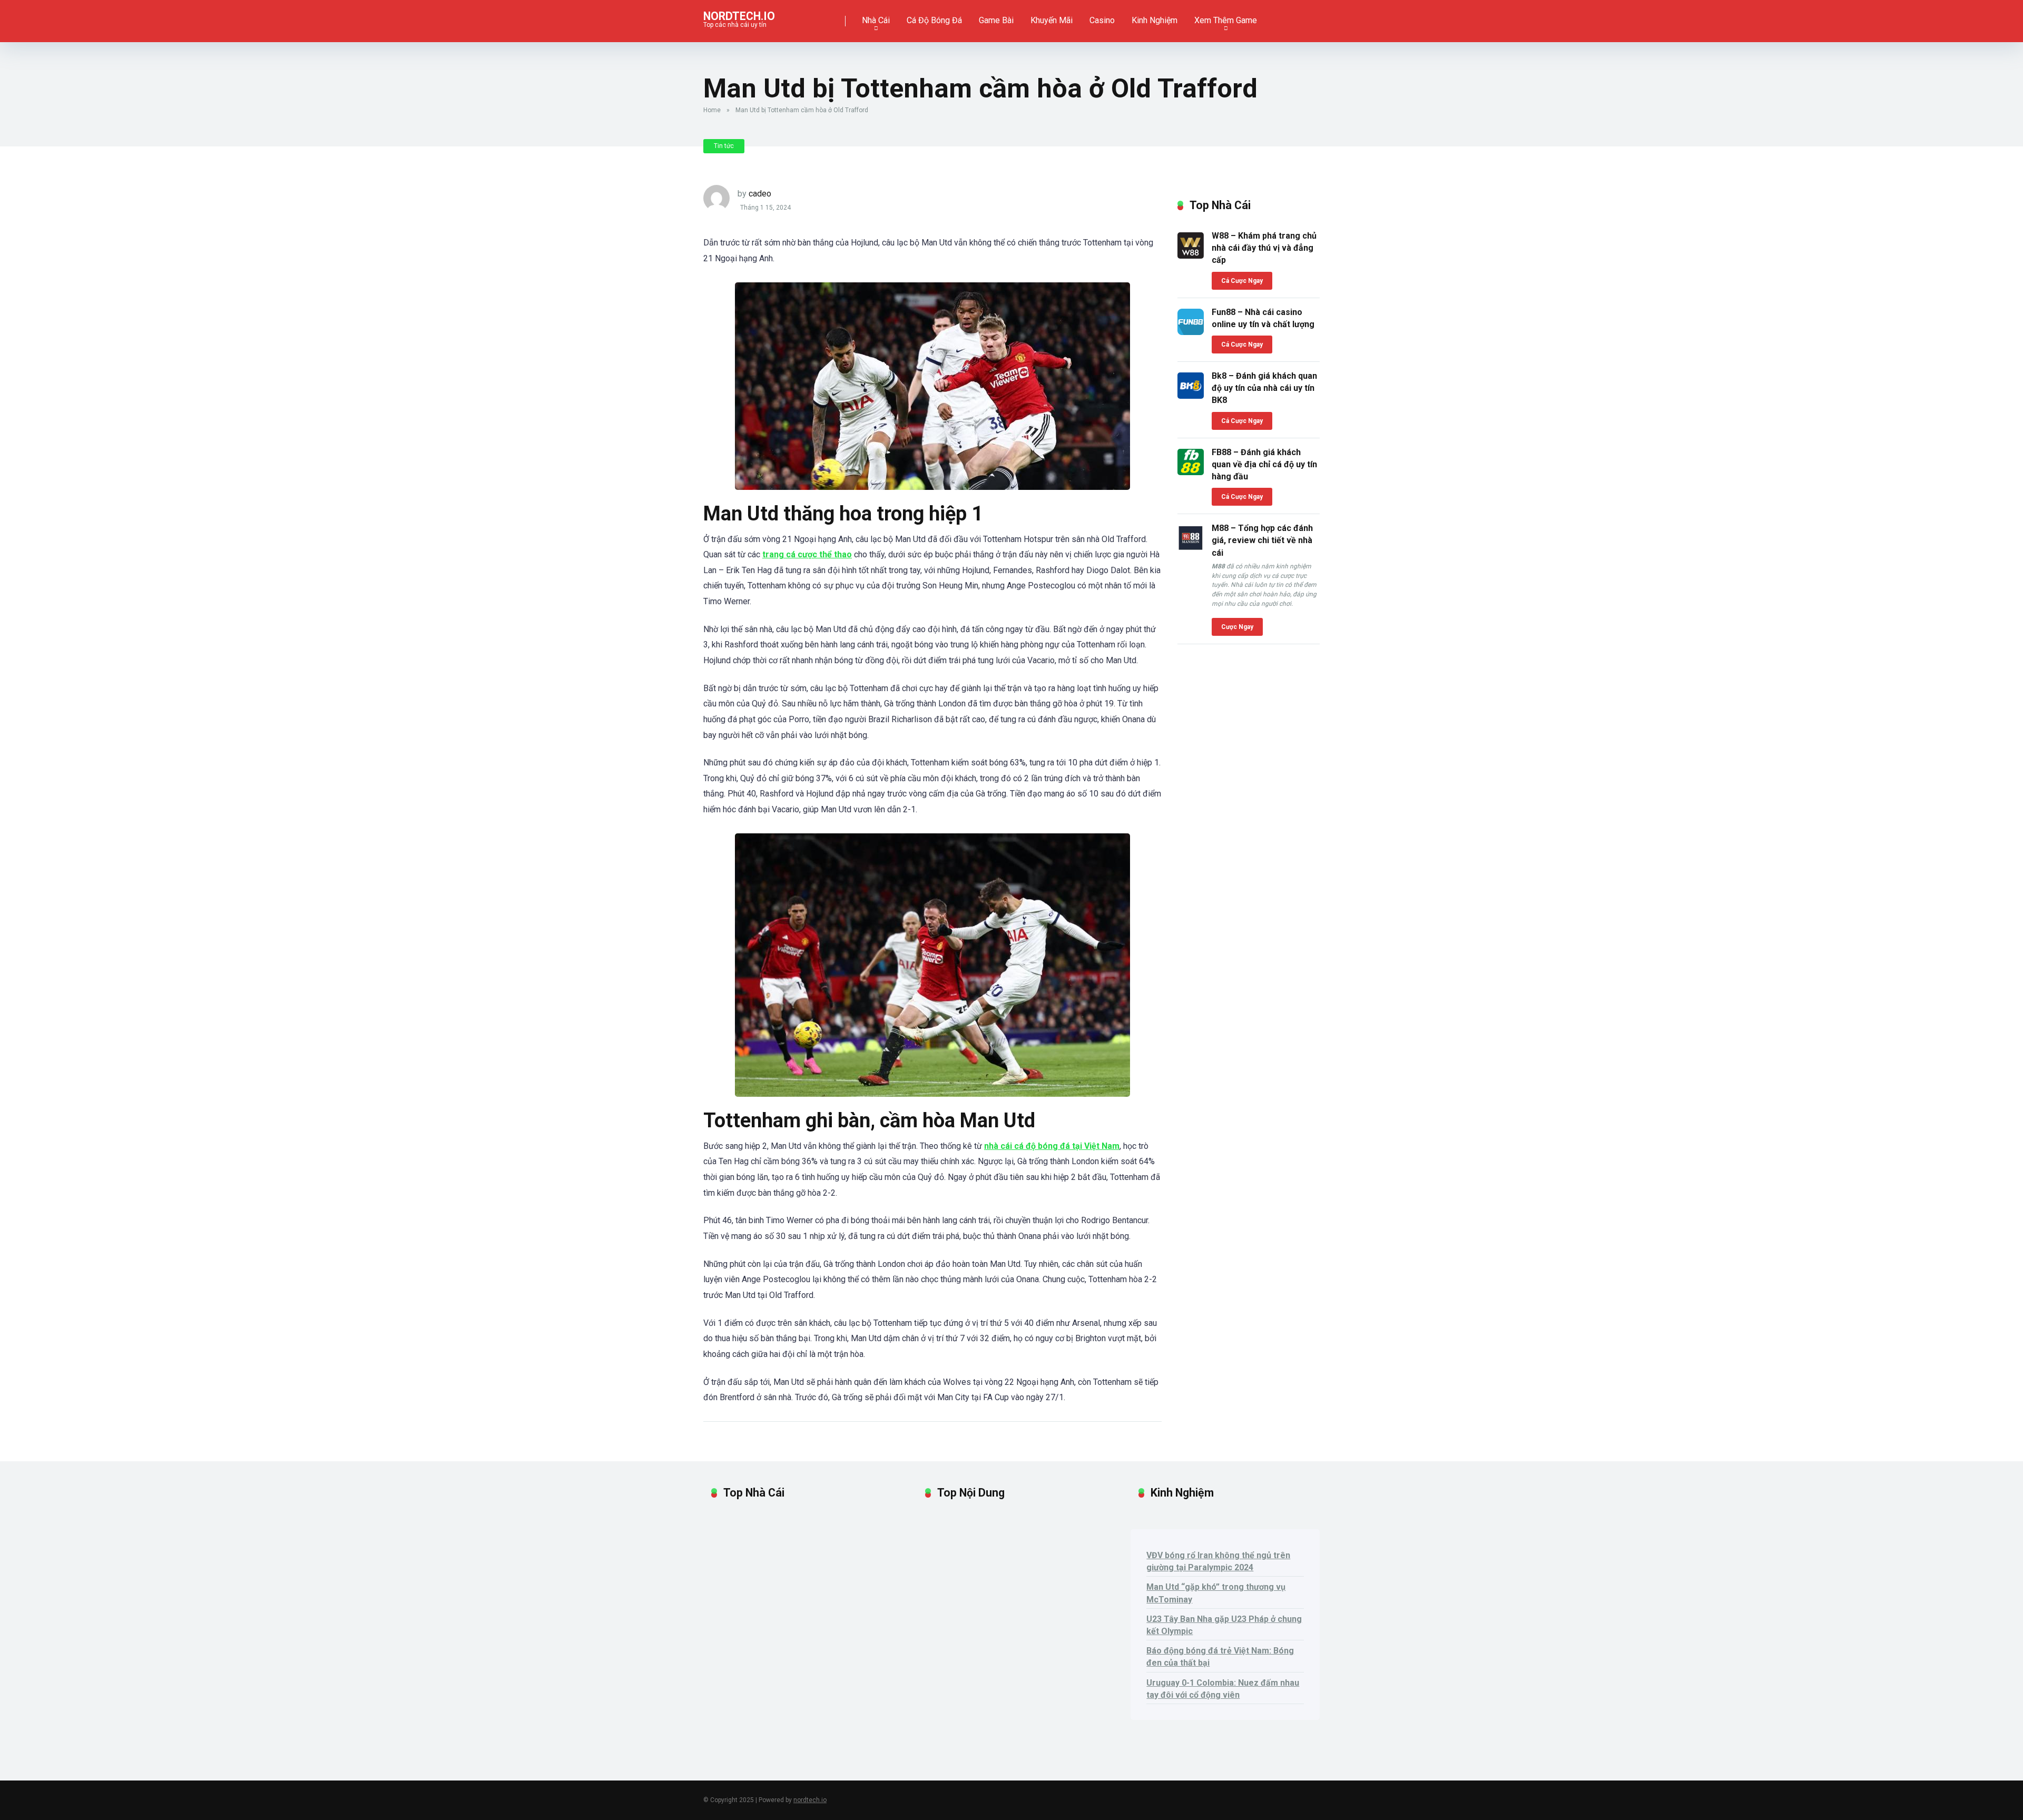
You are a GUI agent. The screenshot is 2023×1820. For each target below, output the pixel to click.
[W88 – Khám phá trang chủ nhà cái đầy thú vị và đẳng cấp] (1191, 256)
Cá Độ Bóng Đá (934, 20)
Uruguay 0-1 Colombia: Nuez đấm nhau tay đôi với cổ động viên (1223, 1689)
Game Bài (996, 20)
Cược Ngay (1237, 627)
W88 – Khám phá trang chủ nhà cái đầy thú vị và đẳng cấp (1264, 248)
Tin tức (724, 146)
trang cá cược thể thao (807, 554)
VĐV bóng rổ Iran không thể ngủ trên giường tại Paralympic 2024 (1218, 1561)
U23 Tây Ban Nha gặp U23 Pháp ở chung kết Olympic (1224, 1625)
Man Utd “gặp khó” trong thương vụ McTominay (1216, 1593)
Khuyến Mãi (1052, 20)
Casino (1102, 20)
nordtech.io (739, 16)
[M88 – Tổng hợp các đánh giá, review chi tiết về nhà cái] (1191, 548)
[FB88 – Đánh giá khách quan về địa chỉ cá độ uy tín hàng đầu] (1191, 472)
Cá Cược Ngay (1242, 281)
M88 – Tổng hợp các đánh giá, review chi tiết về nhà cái (1262, 540)
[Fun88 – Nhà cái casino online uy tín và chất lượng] (1191, 332)
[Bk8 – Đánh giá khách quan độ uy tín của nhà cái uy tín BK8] (1191, 396)
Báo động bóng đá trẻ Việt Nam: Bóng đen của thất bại (1220, 1657)
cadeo (760, 194)
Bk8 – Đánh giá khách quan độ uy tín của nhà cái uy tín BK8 (1264, 388)
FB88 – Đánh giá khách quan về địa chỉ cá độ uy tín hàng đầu (1264, 464)
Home (712, 110)
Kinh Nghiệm (1155, 20)
